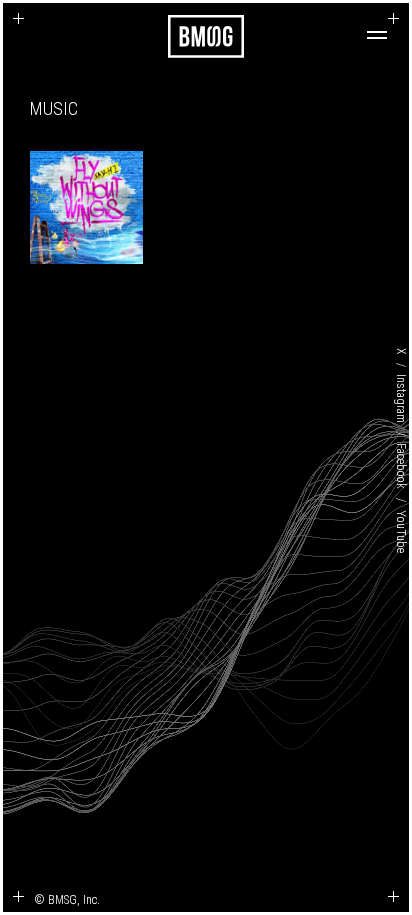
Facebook (401, 466)
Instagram (401, 398)
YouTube (401, 530)
